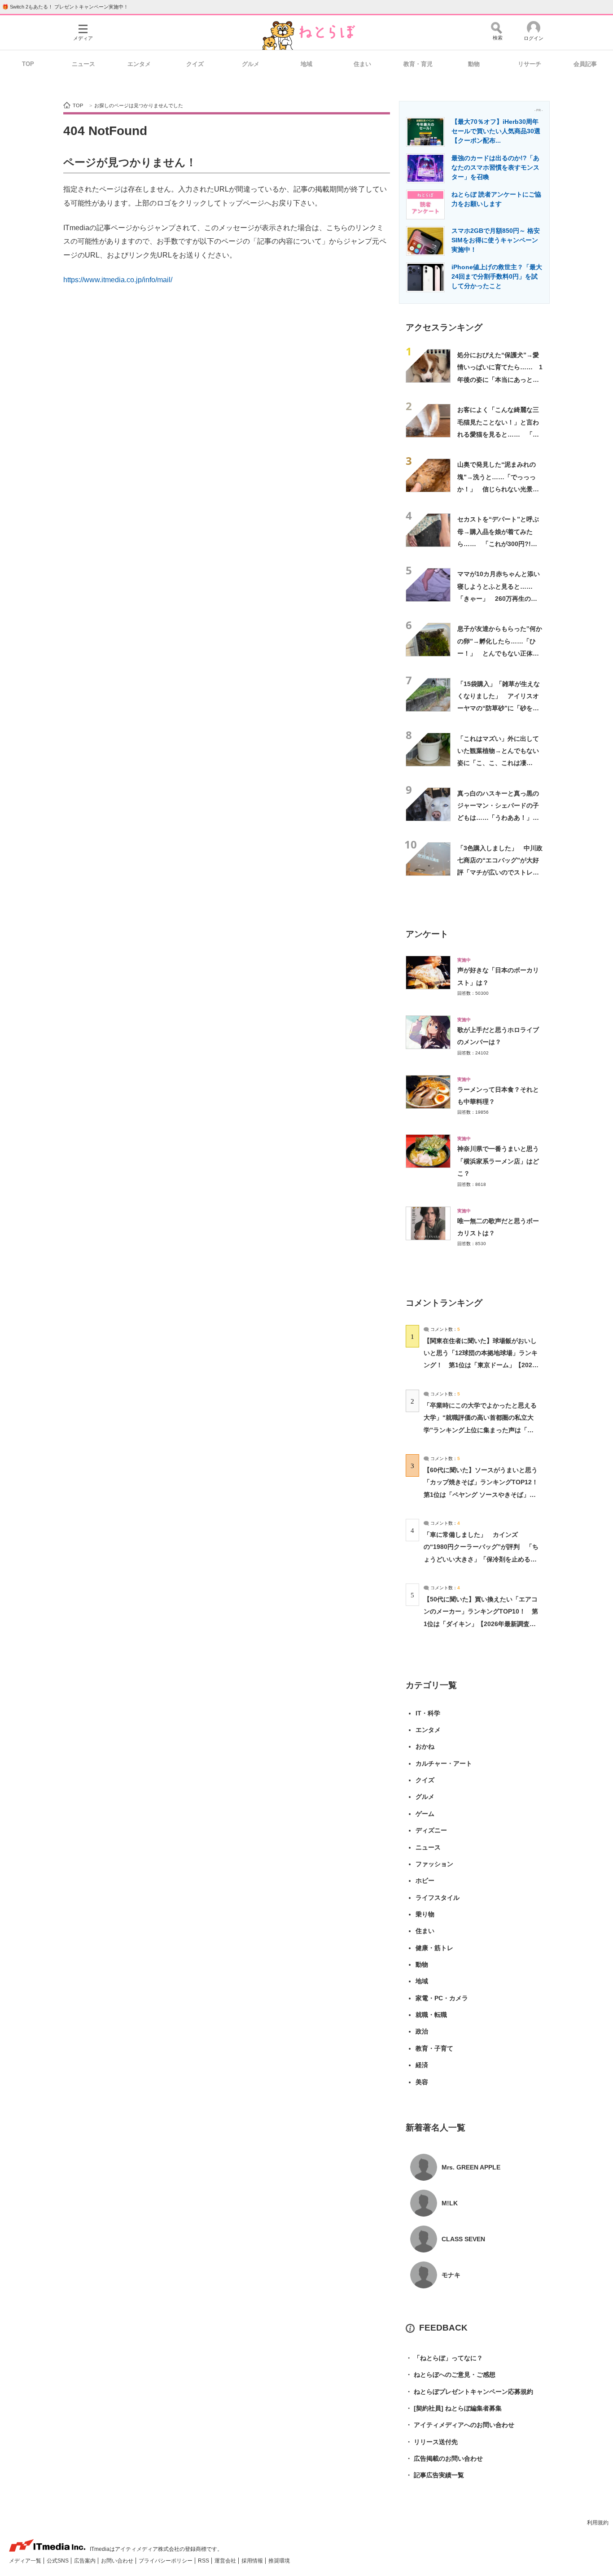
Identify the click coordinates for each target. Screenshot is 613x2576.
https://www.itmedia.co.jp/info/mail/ (118, 280)
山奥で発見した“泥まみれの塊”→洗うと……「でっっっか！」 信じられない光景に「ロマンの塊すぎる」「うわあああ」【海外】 (498, 489)
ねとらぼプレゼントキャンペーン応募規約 (469, 2392)
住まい (362, 64)
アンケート (427, 934)
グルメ (251, 64)
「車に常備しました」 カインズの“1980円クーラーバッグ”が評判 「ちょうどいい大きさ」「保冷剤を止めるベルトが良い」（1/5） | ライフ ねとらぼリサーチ (481, 1559)
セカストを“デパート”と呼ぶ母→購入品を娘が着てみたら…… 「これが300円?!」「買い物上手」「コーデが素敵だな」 (498, 544)
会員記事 (585, 64)
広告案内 (85, 2561)
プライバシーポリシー (166, 2561)
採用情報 (253, 2561)
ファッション (434, 1864)
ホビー (425, 1881)
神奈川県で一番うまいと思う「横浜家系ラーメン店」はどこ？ (498, 1161)
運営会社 (226, 2561)
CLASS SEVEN (463, 2239)
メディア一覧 (26, 2561)
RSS (204, 2561)
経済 (422, 2065)
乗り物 (425, 1914)
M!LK (450, 2203)
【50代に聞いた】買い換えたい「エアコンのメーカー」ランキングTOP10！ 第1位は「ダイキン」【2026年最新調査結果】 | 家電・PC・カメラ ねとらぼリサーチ (481, 1624)
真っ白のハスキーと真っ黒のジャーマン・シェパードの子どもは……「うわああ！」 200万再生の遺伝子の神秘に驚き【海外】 (498, 818)
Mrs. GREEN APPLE (471, 2167)
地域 (306, 64)
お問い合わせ (118, 2561)
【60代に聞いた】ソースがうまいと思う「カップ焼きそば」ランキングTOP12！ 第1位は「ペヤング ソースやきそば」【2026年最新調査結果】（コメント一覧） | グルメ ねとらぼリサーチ (484, 1494)
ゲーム (425, 1814)
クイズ (195, 64)
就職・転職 (431, 2015)
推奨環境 (279, 2561)
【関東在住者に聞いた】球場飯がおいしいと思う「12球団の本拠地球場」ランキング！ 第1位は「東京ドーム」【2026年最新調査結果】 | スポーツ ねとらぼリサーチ (481, 1365)
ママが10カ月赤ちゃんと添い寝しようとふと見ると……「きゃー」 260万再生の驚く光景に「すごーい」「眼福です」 (499, 598)
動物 (474, 64)
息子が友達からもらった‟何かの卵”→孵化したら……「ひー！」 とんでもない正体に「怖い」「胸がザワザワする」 (500, 653)
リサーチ (530, 64)
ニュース (83, 64)
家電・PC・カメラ (442, 1998)
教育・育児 (418, 64)
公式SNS (58, 2561)
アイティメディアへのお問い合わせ (460, 2425)
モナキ (451, 2275)
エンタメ (139, 64)
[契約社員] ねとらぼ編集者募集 (454, 2408)
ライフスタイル (438, 1898)
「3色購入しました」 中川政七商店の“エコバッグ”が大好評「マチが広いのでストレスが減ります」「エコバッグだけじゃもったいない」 (500, 873)
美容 (422, 2082)
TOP (28, 64)
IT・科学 (428, 1713)
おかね (425, 1746)
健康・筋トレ (434, 1948)
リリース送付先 (432, 2442)
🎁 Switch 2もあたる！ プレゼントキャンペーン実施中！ (65, 7)
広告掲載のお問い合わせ (444, 2458)
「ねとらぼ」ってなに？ (444, 2358)
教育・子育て (434, 2048)
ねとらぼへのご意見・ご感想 (451, 2375)
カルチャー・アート (444, 1763)
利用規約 (598, 2523)
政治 (422, 2031)
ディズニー (431, 1830)
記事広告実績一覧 (435, 2475)
